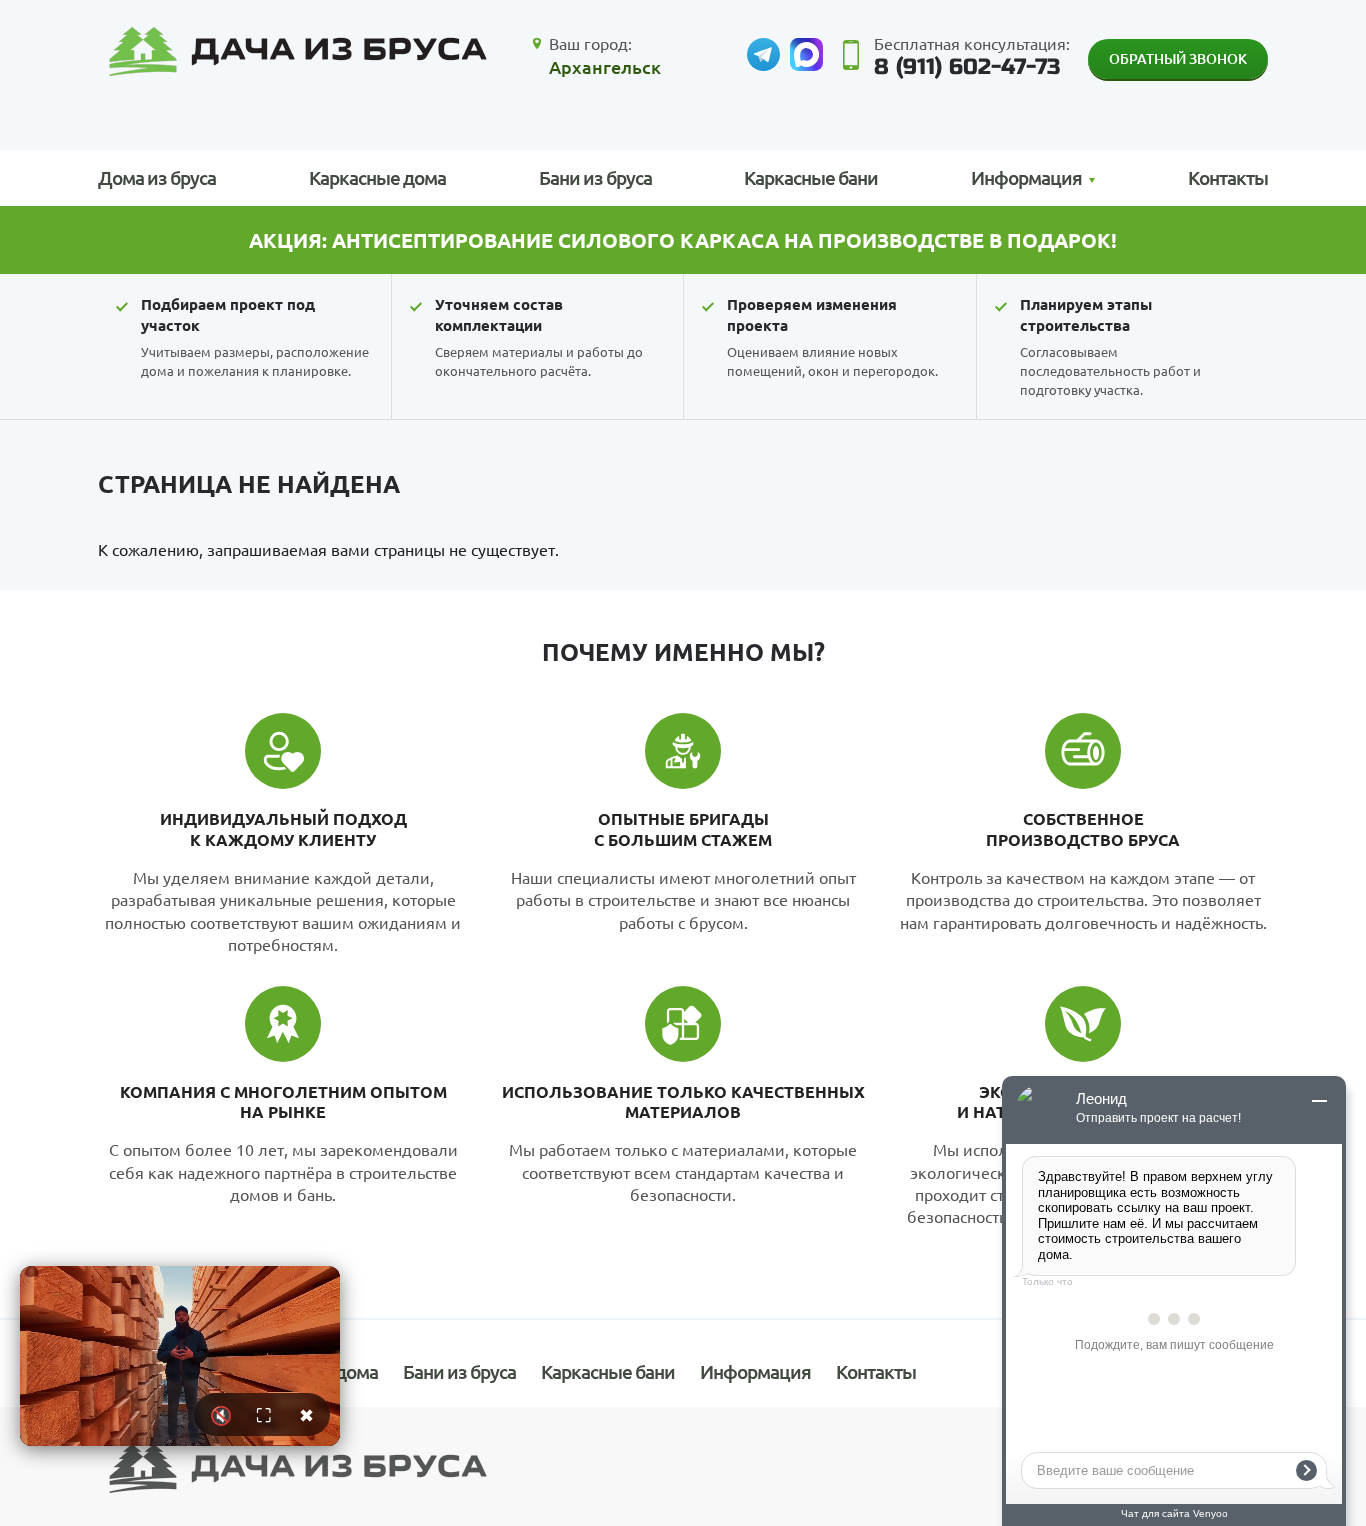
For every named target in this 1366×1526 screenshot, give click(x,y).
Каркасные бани (811, 177)
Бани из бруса (595, 177)
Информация (755, 1371)
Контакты (1228, 177)
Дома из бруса (157, 177)
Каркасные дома (377, 177)
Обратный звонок (1178, 58)
